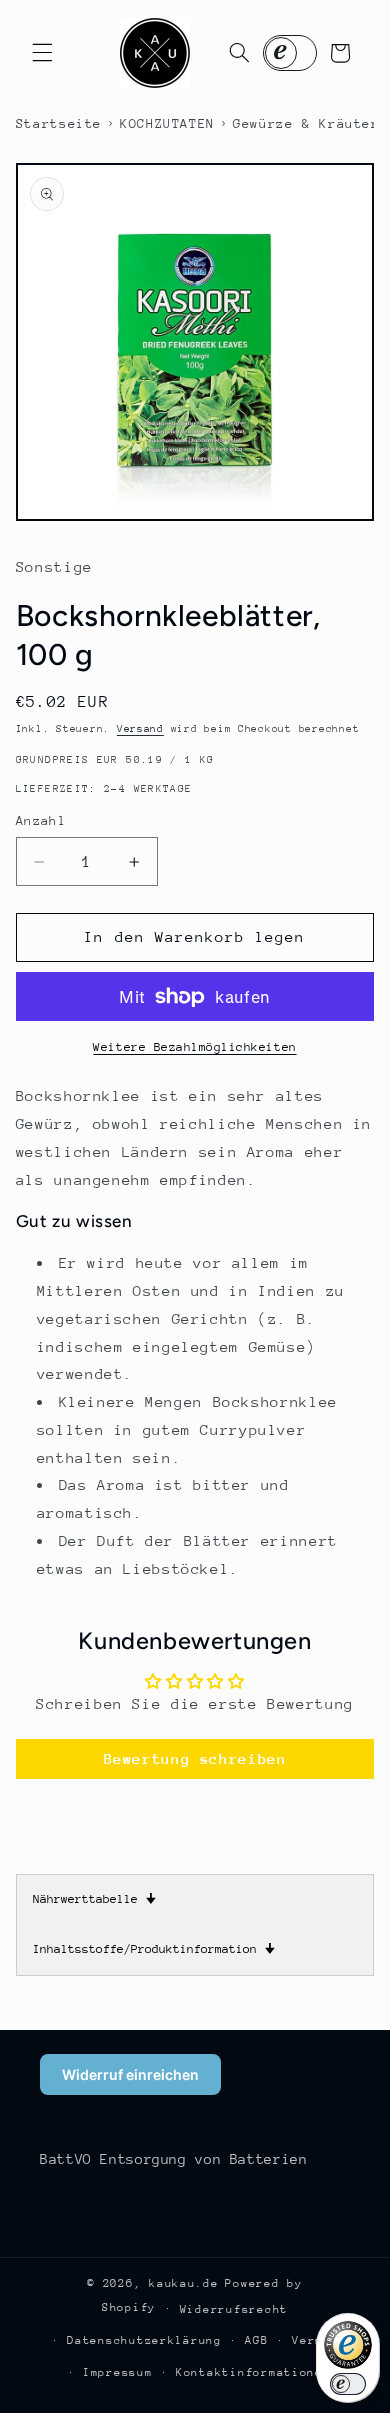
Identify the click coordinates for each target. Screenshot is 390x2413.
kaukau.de (184, 2283)
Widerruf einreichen (130, 2074)
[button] (42, 53)
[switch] (348, 2384)
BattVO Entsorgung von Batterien (174, 2159)
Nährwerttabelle (94, 1899)
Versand (140, 729)
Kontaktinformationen (253, 2372)
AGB (256, 2340)
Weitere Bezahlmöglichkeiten (194, 1047)
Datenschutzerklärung (144, 2340)
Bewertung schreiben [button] (195, 1758)
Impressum (118, 2372)
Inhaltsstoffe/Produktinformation (154, 1949)
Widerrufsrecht (234, 2309)
